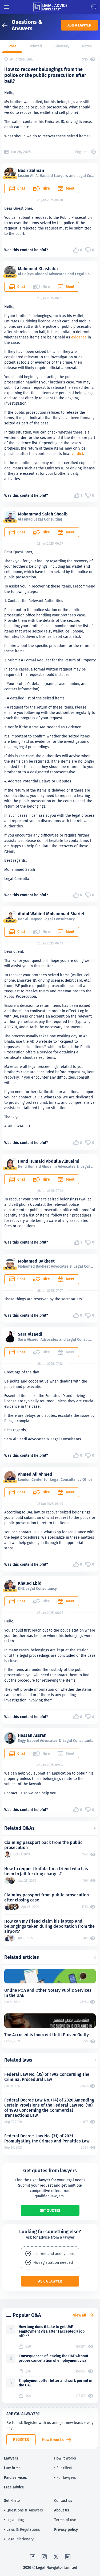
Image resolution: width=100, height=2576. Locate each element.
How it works (53, 2440)
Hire (46, 188)
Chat (21, 188)
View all (80, 2315)
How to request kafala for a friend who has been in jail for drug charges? (46, 1871)
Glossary (62, 46)
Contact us (63, 2500)
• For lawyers (65, 2477)
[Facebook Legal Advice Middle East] (33, 2557)
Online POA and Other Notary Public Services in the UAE (48, 1993)
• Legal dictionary (19, 2539)
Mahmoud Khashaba (38, 269)
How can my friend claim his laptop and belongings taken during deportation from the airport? (49, 1926)
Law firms (12, 2468)
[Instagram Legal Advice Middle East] (44, 2557)
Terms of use (65, 2520)
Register (21, 2439)
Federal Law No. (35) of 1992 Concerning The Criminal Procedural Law (47, 2077)
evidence (79, 337)
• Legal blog (14, 2520)
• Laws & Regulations (22, 2529)
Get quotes (50, 2210)
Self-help (12, 2500)
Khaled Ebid (30, 1583)
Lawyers (11, 2458)
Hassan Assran (32, 1735)
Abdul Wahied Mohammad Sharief (51, 914)
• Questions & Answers (23, 2510)
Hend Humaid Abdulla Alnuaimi (49, 1161)
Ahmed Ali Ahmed (35, 1474)
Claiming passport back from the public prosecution (43, 1845)
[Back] (7, 25)
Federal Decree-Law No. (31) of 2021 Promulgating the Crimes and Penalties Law (47, 2138)
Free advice (14, 2487)
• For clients (64, 2468)
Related (35, 46)
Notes (87, 46)
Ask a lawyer (79, 25)
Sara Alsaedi (30, 1334)
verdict (77, 454)
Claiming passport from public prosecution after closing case (47, 1897)
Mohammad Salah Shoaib (43, 514)
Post (12, 46)
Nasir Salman (31, 170)
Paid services (15, 2477)
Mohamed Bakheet (36, 1261)
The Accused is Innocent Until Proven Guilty (47, 2035)
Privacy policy (66, 2529)
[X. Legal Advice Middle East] (56, 2557)
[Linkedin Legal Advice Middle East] (68, 2557)
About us (62, 2510)
